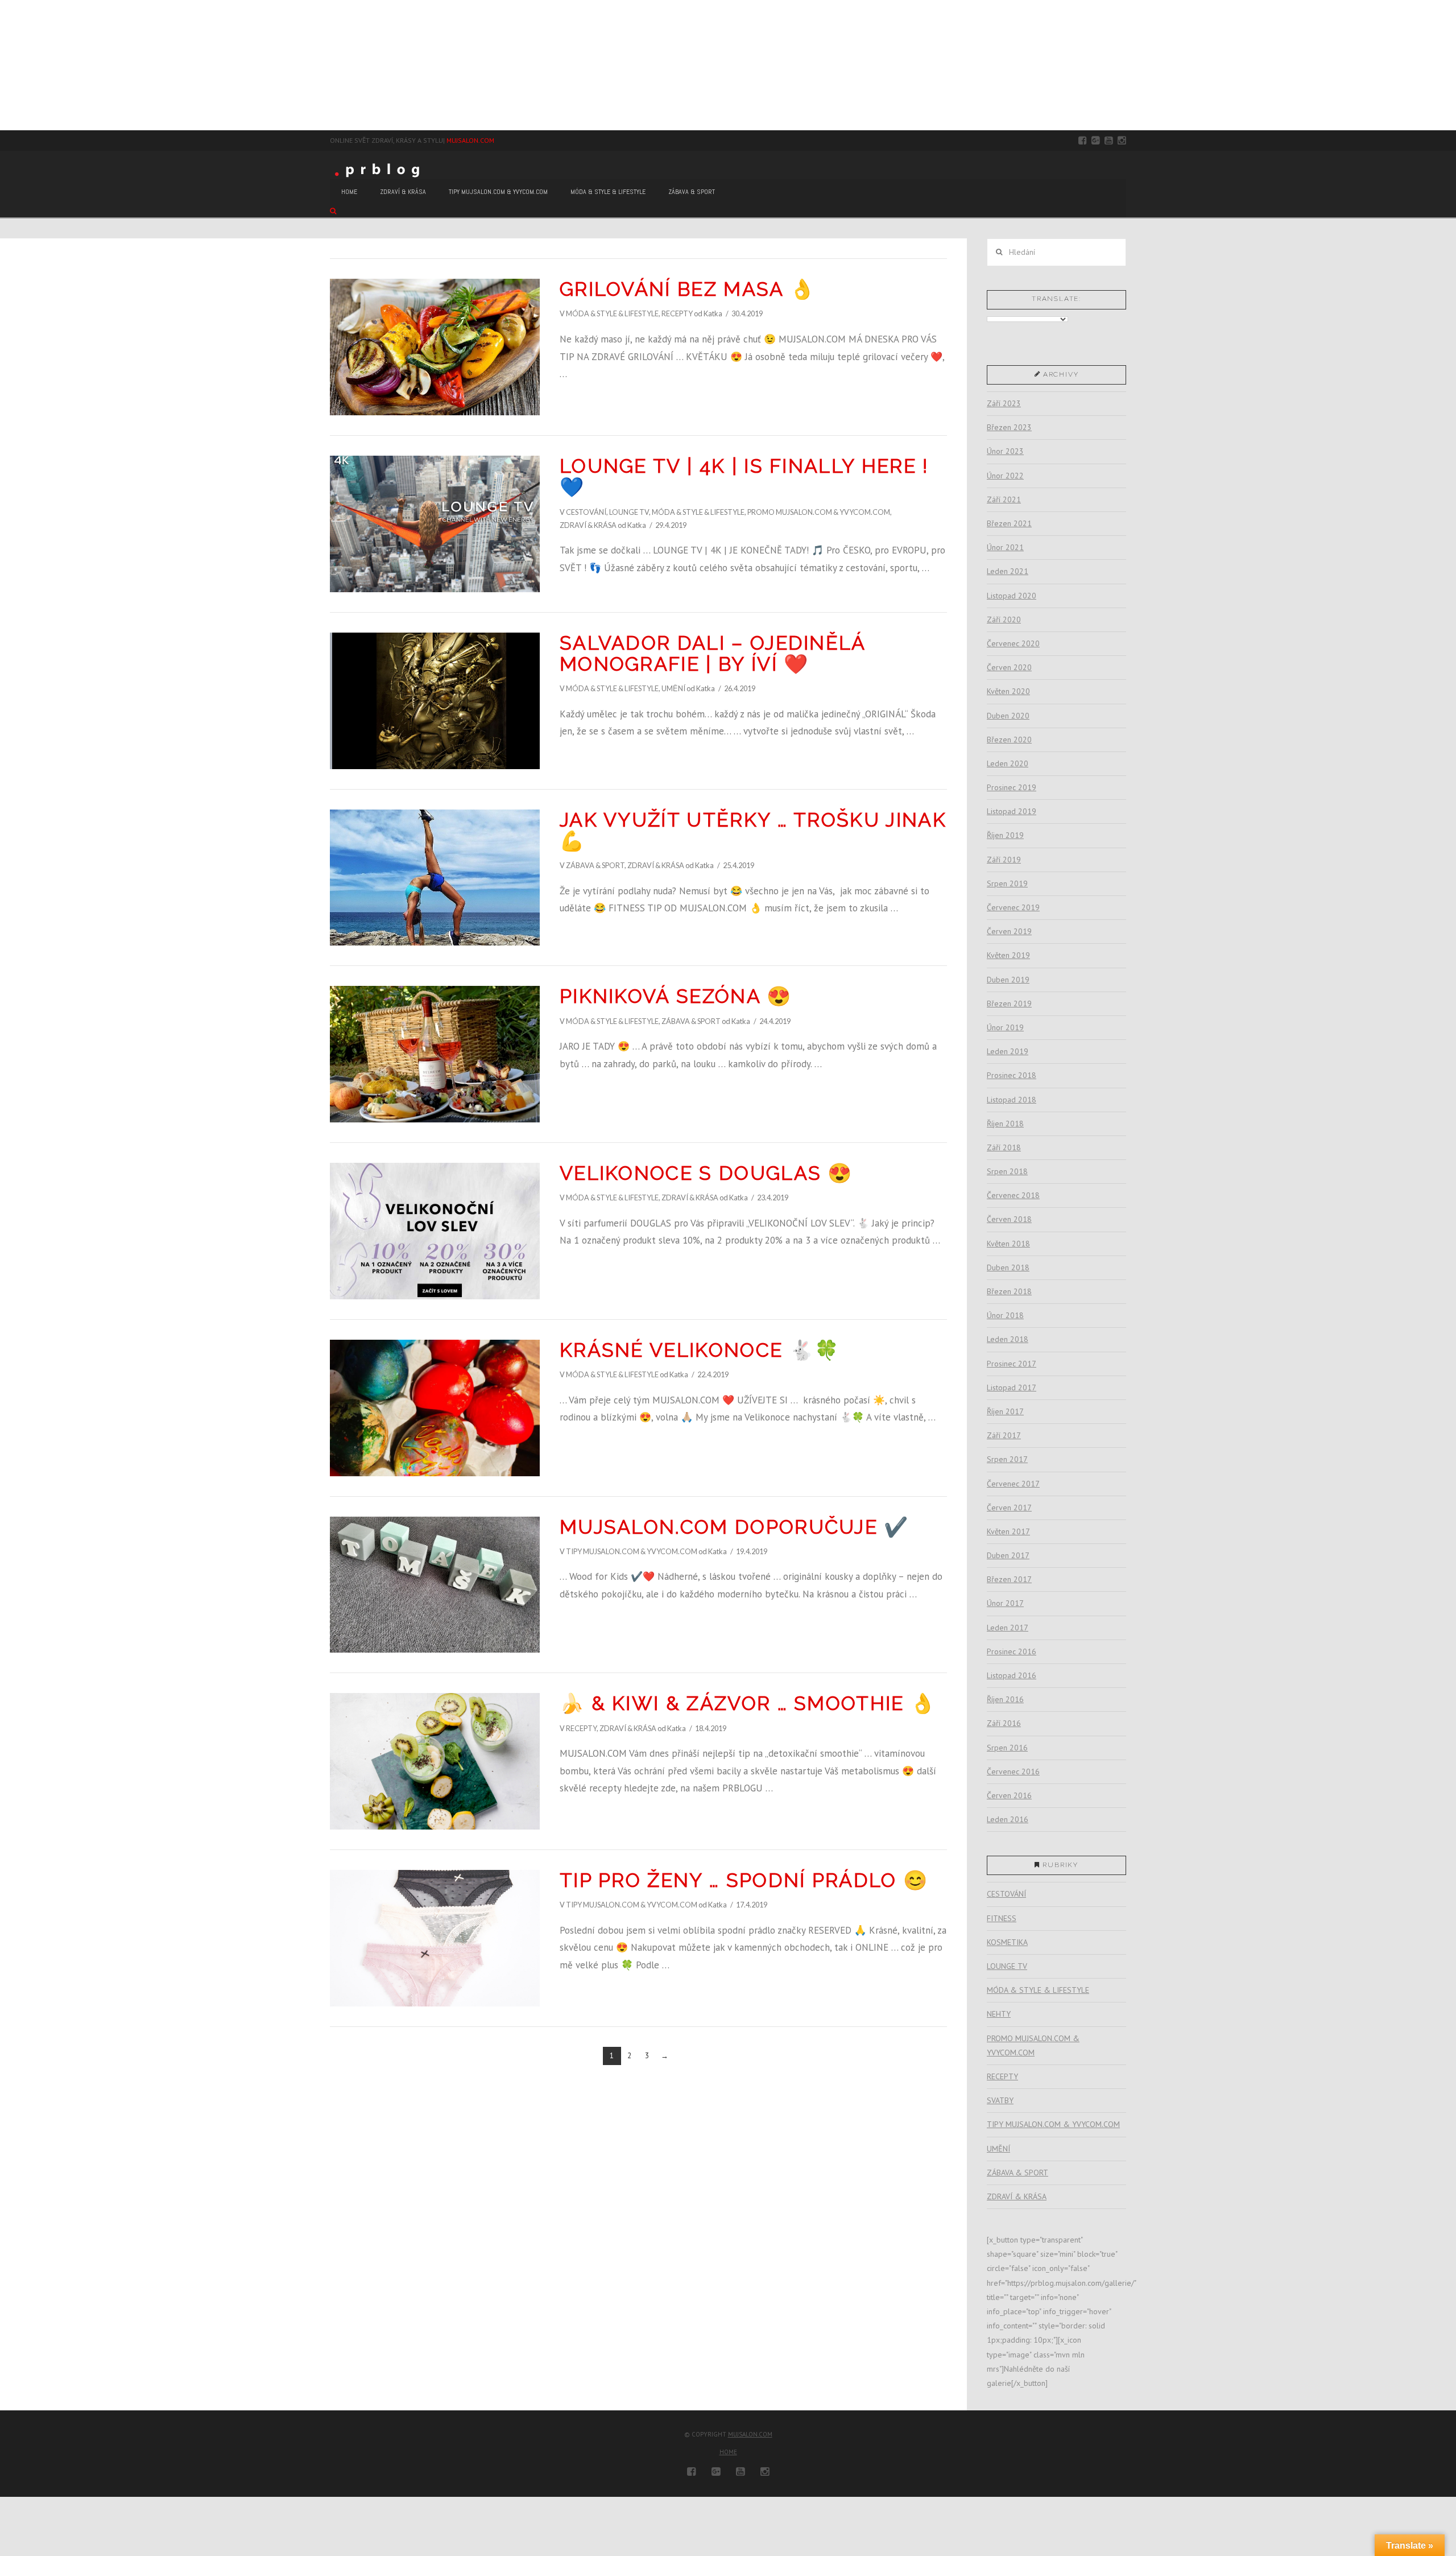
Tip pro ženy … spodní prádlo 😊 (744, 1880)
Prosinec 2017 (1012, 1364)
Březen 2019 (1009, 1004)
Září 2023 (1004, 403)
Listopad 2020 (1012, 596)
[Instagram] (1122, 141)
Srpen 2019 (1007, 883)
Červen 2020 (1009, 667)
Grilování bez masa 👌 (687, 289)
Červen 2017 (1009, 1508)
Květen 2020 (1008, 691)
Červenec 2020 (1013, 643)
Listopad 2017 (1012, 1388)
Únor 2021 (1005, 547)
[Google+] (1096, 141)
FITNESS (1002, 1918)
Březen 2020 (1009, 740)
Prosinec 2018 (1012, 1075)
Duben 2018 (1008, 1267)
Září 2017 (1004, 1435)
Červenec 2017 (1013, 1484)
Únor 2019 (1005, 1027)
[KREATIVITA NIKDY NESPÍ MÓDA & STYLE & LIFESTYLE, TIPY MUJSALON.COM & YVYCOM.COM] (3, 65)
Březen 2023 (1009, 427)
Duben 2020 (1008, 716)
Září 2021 (1004, 499)
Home (728, 2452)
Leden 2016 (1008, 1819)
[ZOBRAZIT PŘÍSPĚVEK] (435, 347)
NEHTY (999, 2014)
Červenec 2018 (1013, 1195)
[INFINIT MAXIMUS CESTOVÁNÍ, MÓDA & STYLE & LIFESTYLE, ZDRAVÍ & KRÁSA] (6, 65)
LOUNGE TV (629, 512)
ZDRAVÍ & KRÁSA (588, 525)
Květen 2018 (1008, 1244)
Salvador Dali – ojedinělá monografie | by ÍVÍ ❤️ (713, 653)
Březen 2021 (1009, 523)
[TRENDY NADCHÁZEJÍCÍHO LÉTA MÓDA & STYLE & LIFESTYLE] (7, 65)
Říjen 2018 (1005, 1124)
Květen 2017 (1008, 1531)
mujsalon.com (750, 2434)
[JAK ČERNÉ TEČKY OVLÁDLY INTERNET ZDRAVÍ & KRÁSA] (9, 65)
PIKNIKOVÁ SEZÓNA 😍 (676, 996)
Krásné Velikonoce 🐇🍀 (700, 1350)
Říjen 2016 (1005, 1699)
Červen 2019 (1009, 931)
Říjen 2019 (1005, 835)
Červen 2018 (1009, 1219)
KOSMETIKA (1007, 1942)
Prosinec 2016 (1012, 1651)
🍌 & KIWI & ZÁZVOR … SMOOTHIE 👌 (748, 1703)
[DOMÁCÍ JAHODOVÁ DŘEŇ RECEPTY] (1, 65)
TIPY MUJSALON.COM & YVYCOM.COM (632, 1551)
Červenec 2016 (1013, 1772)
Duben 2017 (1008, 1555)
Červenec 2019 (1013, 907)
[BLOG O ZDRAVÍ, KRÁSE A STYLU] (380, 169)
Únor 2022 (1005, 476)
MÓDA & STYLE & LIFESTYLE (612, 313)
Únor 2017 (1005, 1603)
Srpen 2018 (1007, 1171)
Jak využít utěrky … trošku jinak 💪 (753, 830)
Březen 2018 (1009, 1291)
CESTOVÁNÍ (586, 512)
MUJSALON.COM (470, 140)
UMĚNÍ (673, 688)
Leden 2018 (1008, 1339)
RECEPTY (677, 313)
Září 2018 (1004, 1147)
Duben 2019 (1008, 980)
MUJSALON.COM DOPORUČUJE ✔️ (735, 1527)
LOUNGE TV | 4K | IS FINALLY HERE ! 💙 (744, 476)
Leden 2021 (1008, 571)
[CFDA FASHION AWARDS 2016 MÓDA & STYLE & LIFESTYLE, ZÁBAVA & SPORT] (10, 65)
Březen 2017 (1009, 1579)
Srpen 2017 (1007, 1459)
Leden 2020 (1008, 763)
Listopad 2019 (1012, 811)
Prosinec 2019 (1012, 787)
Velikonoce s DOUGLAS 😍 (706, 1173)
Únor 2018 (1005, 1315)
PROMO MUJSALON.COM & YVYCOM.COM (819, 512)
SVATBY (1000, 2100)
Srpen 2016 (1007, 1748)
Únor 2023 (1005, 451)
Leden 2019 (1008, 1051)
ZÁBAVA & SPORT (595, 865)
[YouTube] (1109, 141)
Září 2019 (1004, 860)
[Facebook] (1083, 141)
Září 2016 (1004, 1723)
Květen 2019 (1008, 955)
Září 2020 (1004, 620)
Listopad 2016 (1012, 1675)
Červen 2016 (1009, 1795)
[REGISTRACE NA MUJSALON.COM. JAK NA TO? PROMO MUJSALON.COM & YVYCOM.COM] (4, 65)
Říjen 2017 (1005, 1411)
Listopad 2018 (1012, 1100)
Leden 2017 (1008, 1628)
